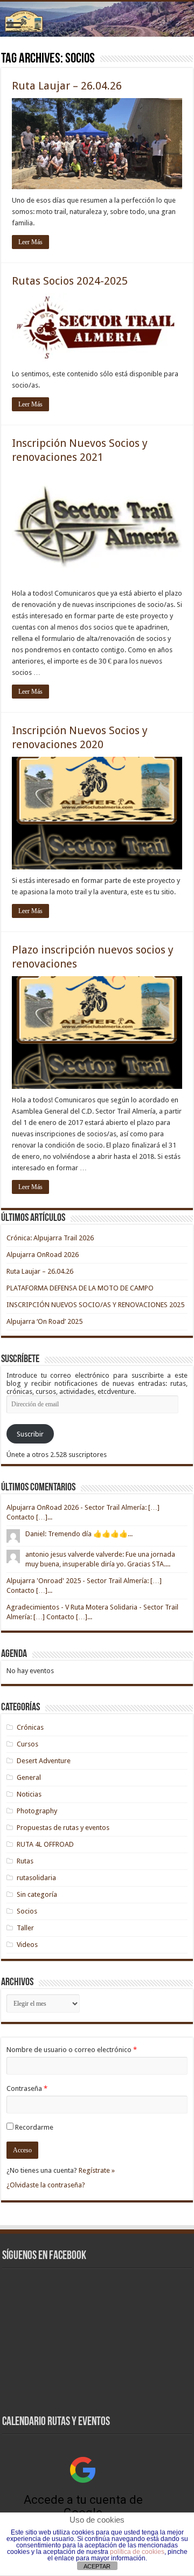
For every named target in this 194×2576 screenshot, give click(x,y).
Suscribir (30, 1434)
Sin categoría (37, 1894)
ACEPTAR (97, 2566)
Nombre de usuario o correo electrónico (72, 2050)
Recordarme (34, 2127)
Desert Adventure (44, 1761)
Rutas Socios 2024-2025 (70, 281)
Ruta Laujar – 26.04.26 (67, 86)
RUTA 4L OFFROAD (45, 1844)
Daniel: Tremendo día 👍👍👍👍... (79, 1534)
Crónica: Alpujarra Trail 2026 (50, 1238)
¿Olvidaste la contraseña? (46, 2185)
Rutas (25, 1861)
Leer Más (30, 242)
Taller (25, 1928)
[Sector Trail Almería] (97, 19)
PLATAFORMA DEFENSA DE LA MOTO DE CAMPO (80, 1288)
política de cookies (137, 2552)
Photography (37, 1811)
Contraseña (27, 2088)
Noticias (29, 1794)
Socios (27, 1911)
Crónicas (30, 1727)
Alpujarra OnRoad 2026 (43, 1255)
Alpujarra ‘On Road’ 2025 (44, 1321)
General (29, 1777)
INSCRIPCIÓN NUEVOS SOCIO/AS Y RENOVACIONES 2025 (95, 1305)
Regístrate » (97, 2170)
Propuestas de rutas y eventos (63, 1828)
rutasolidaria (36, 1878)
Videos (27, 1945)
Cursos (27, 1744)
